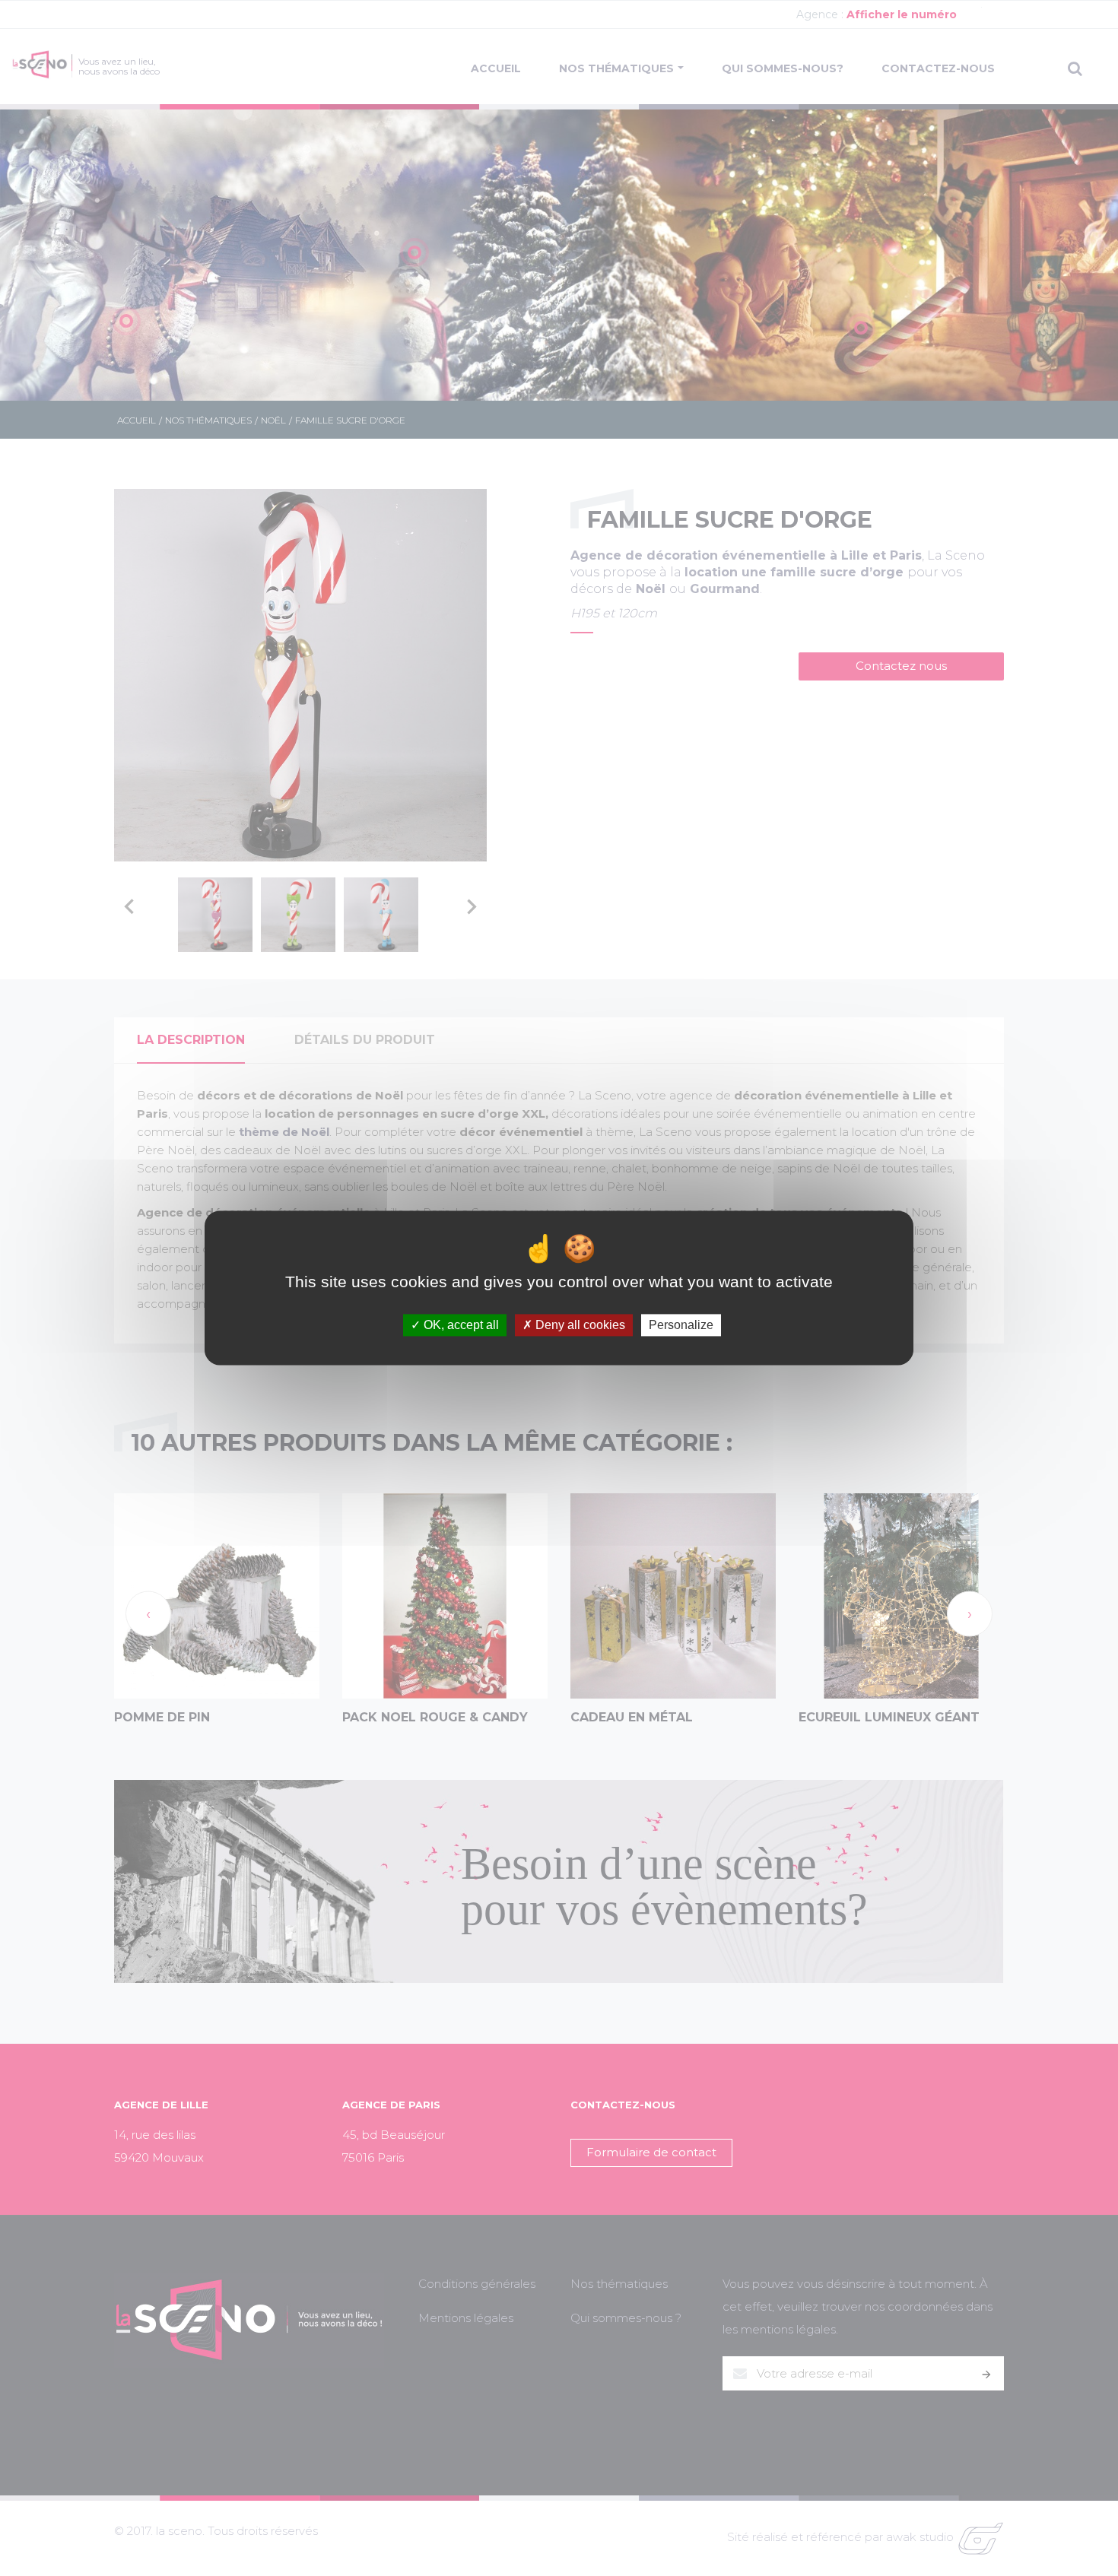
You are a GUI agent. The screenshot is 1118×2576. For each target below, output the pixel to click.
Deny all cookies (579, 1325)
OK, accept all (460, 1325)
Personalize (681, 1325)
